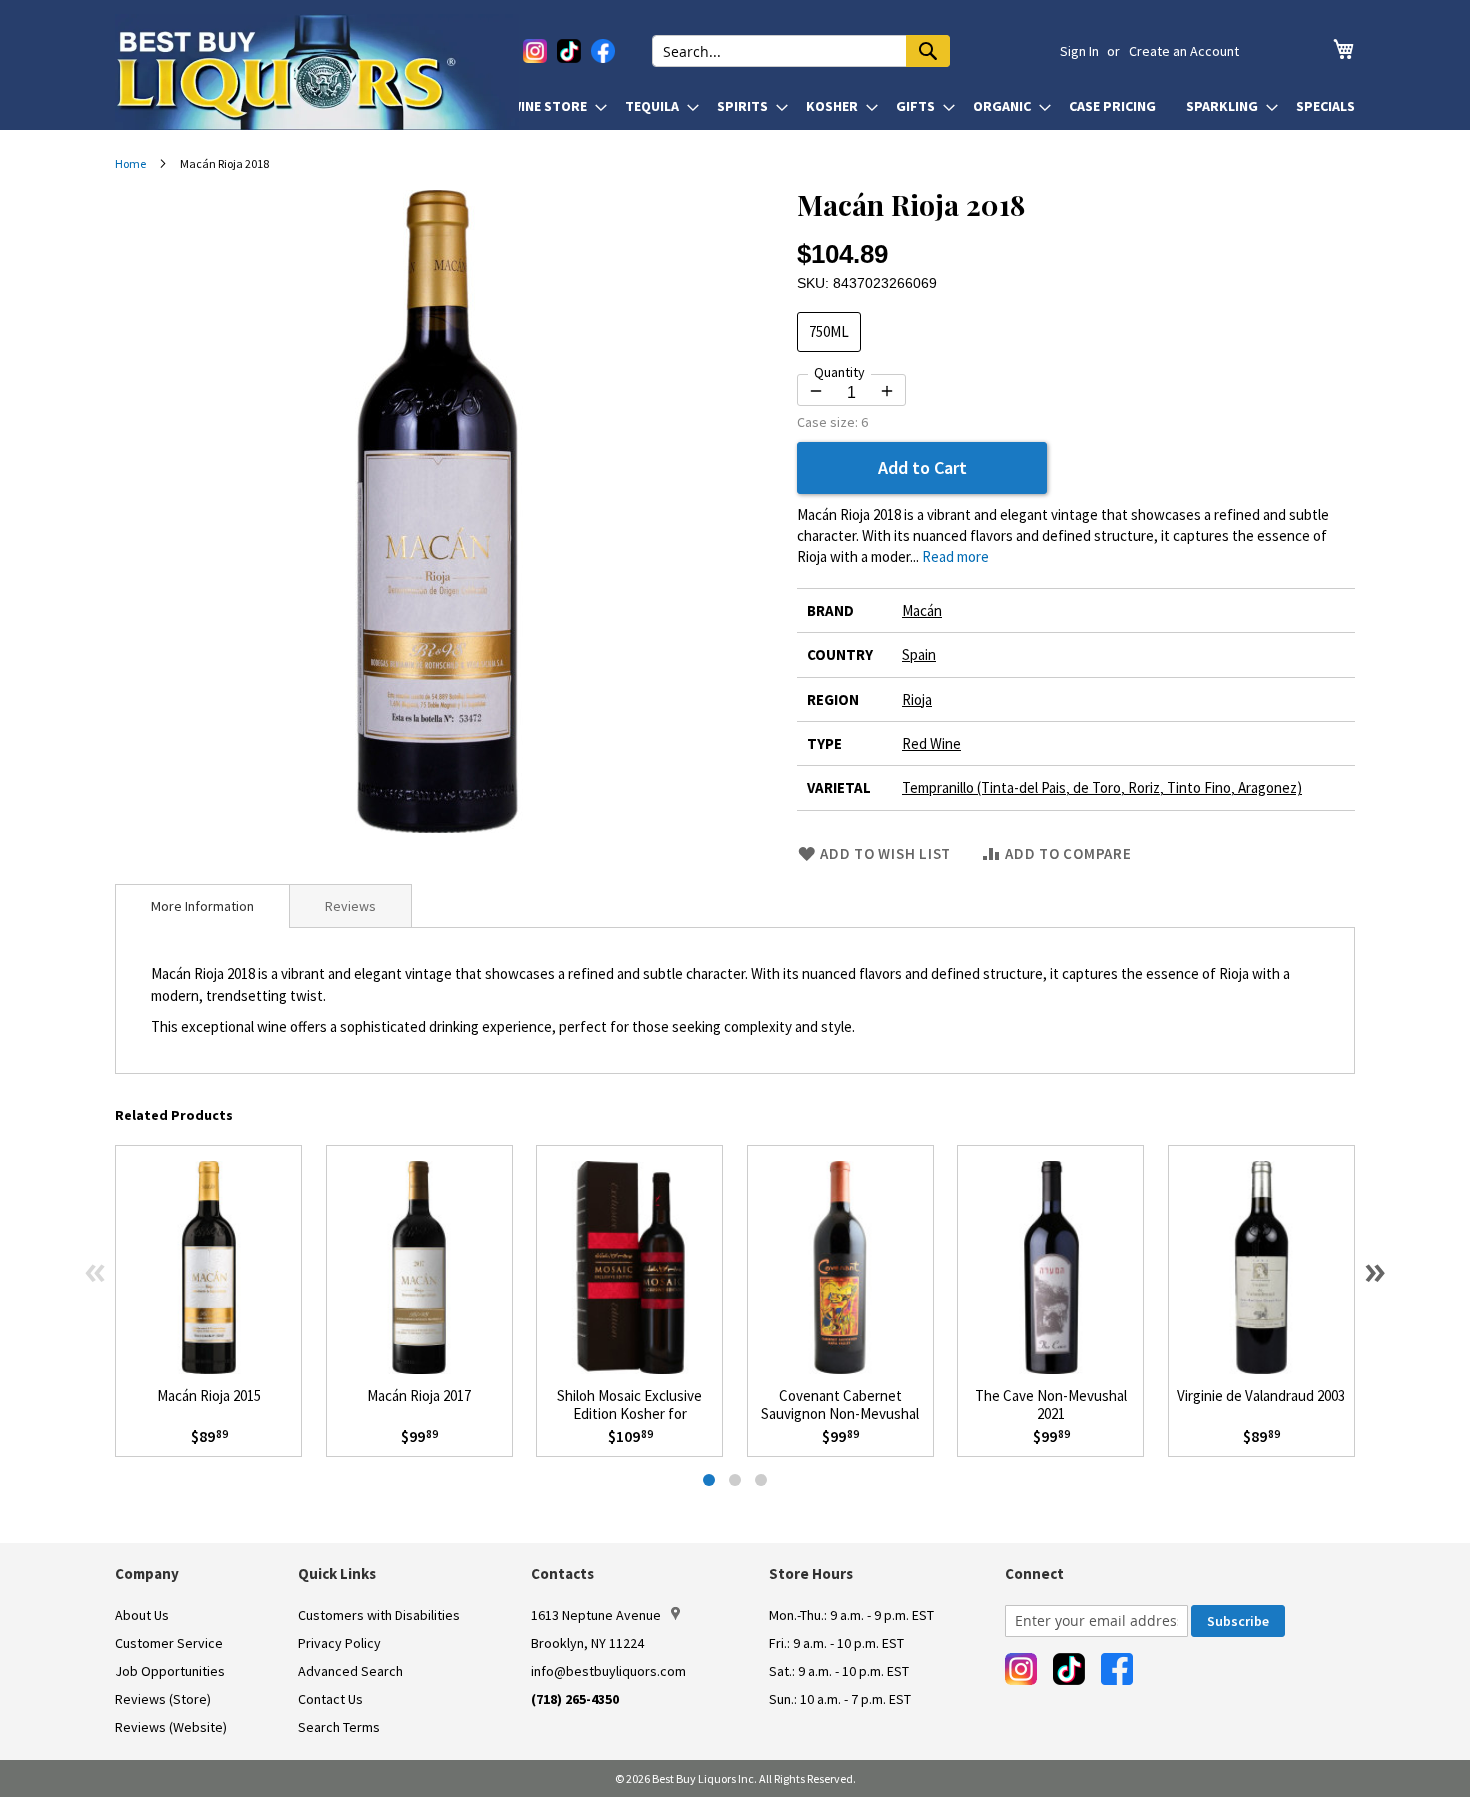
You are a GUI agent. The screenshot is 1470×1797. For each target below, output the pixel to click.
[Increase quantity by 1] (887, 391)
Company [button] (147, 1573)
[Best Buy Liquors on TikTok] (569, 51)
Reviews (350, 906)
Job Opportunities (170, 1671)
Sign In (1079, 51)
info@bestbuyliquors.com (608, 1671)
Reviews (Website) (171, 1727)
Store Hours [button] (811, 1573)
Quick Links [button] (337, 1573)
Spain (919, 654)
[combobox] (801, 51)
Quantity (839, 372)
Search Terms (339, 1727)
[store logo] (317, 72)
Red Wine (931, 743)
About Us (142, 1615)
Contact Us (330, 1699)
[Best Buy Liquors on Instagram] (535, 51)
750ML (829, 331)
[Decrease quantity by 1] (816, 391)
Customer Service (169, 1643)
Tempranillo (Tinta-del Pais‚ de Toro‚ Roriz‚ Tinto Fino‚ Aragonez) (1102, 787)
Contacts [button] (562, 1573)
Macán (922, 610)
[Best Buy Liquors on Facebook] (603, 51)
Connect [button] (1034, 1573)
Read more (955, 556)
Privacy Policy (339, 1643)
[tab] (202, 906)
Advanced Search (350, 1671)
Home (130, 163)
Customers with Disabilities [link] (379, 1615)
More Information (202, 906)
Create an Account (1184, 51)
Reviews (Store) (163, 1699)
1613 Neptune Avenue (596, 1615)
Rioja (917, 699)
